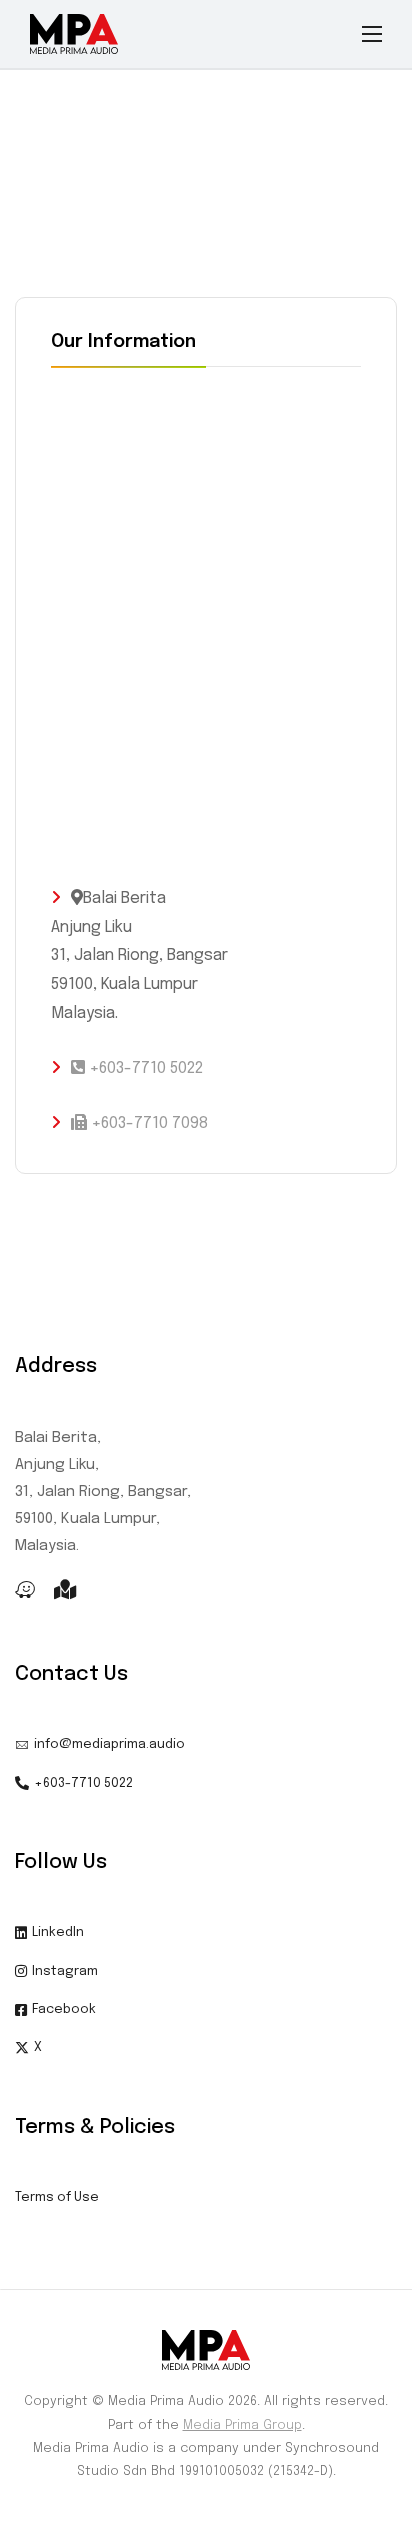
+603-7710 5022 (144, 1068)
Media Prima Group (242, 2425)
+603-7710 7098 (147, 1123)
